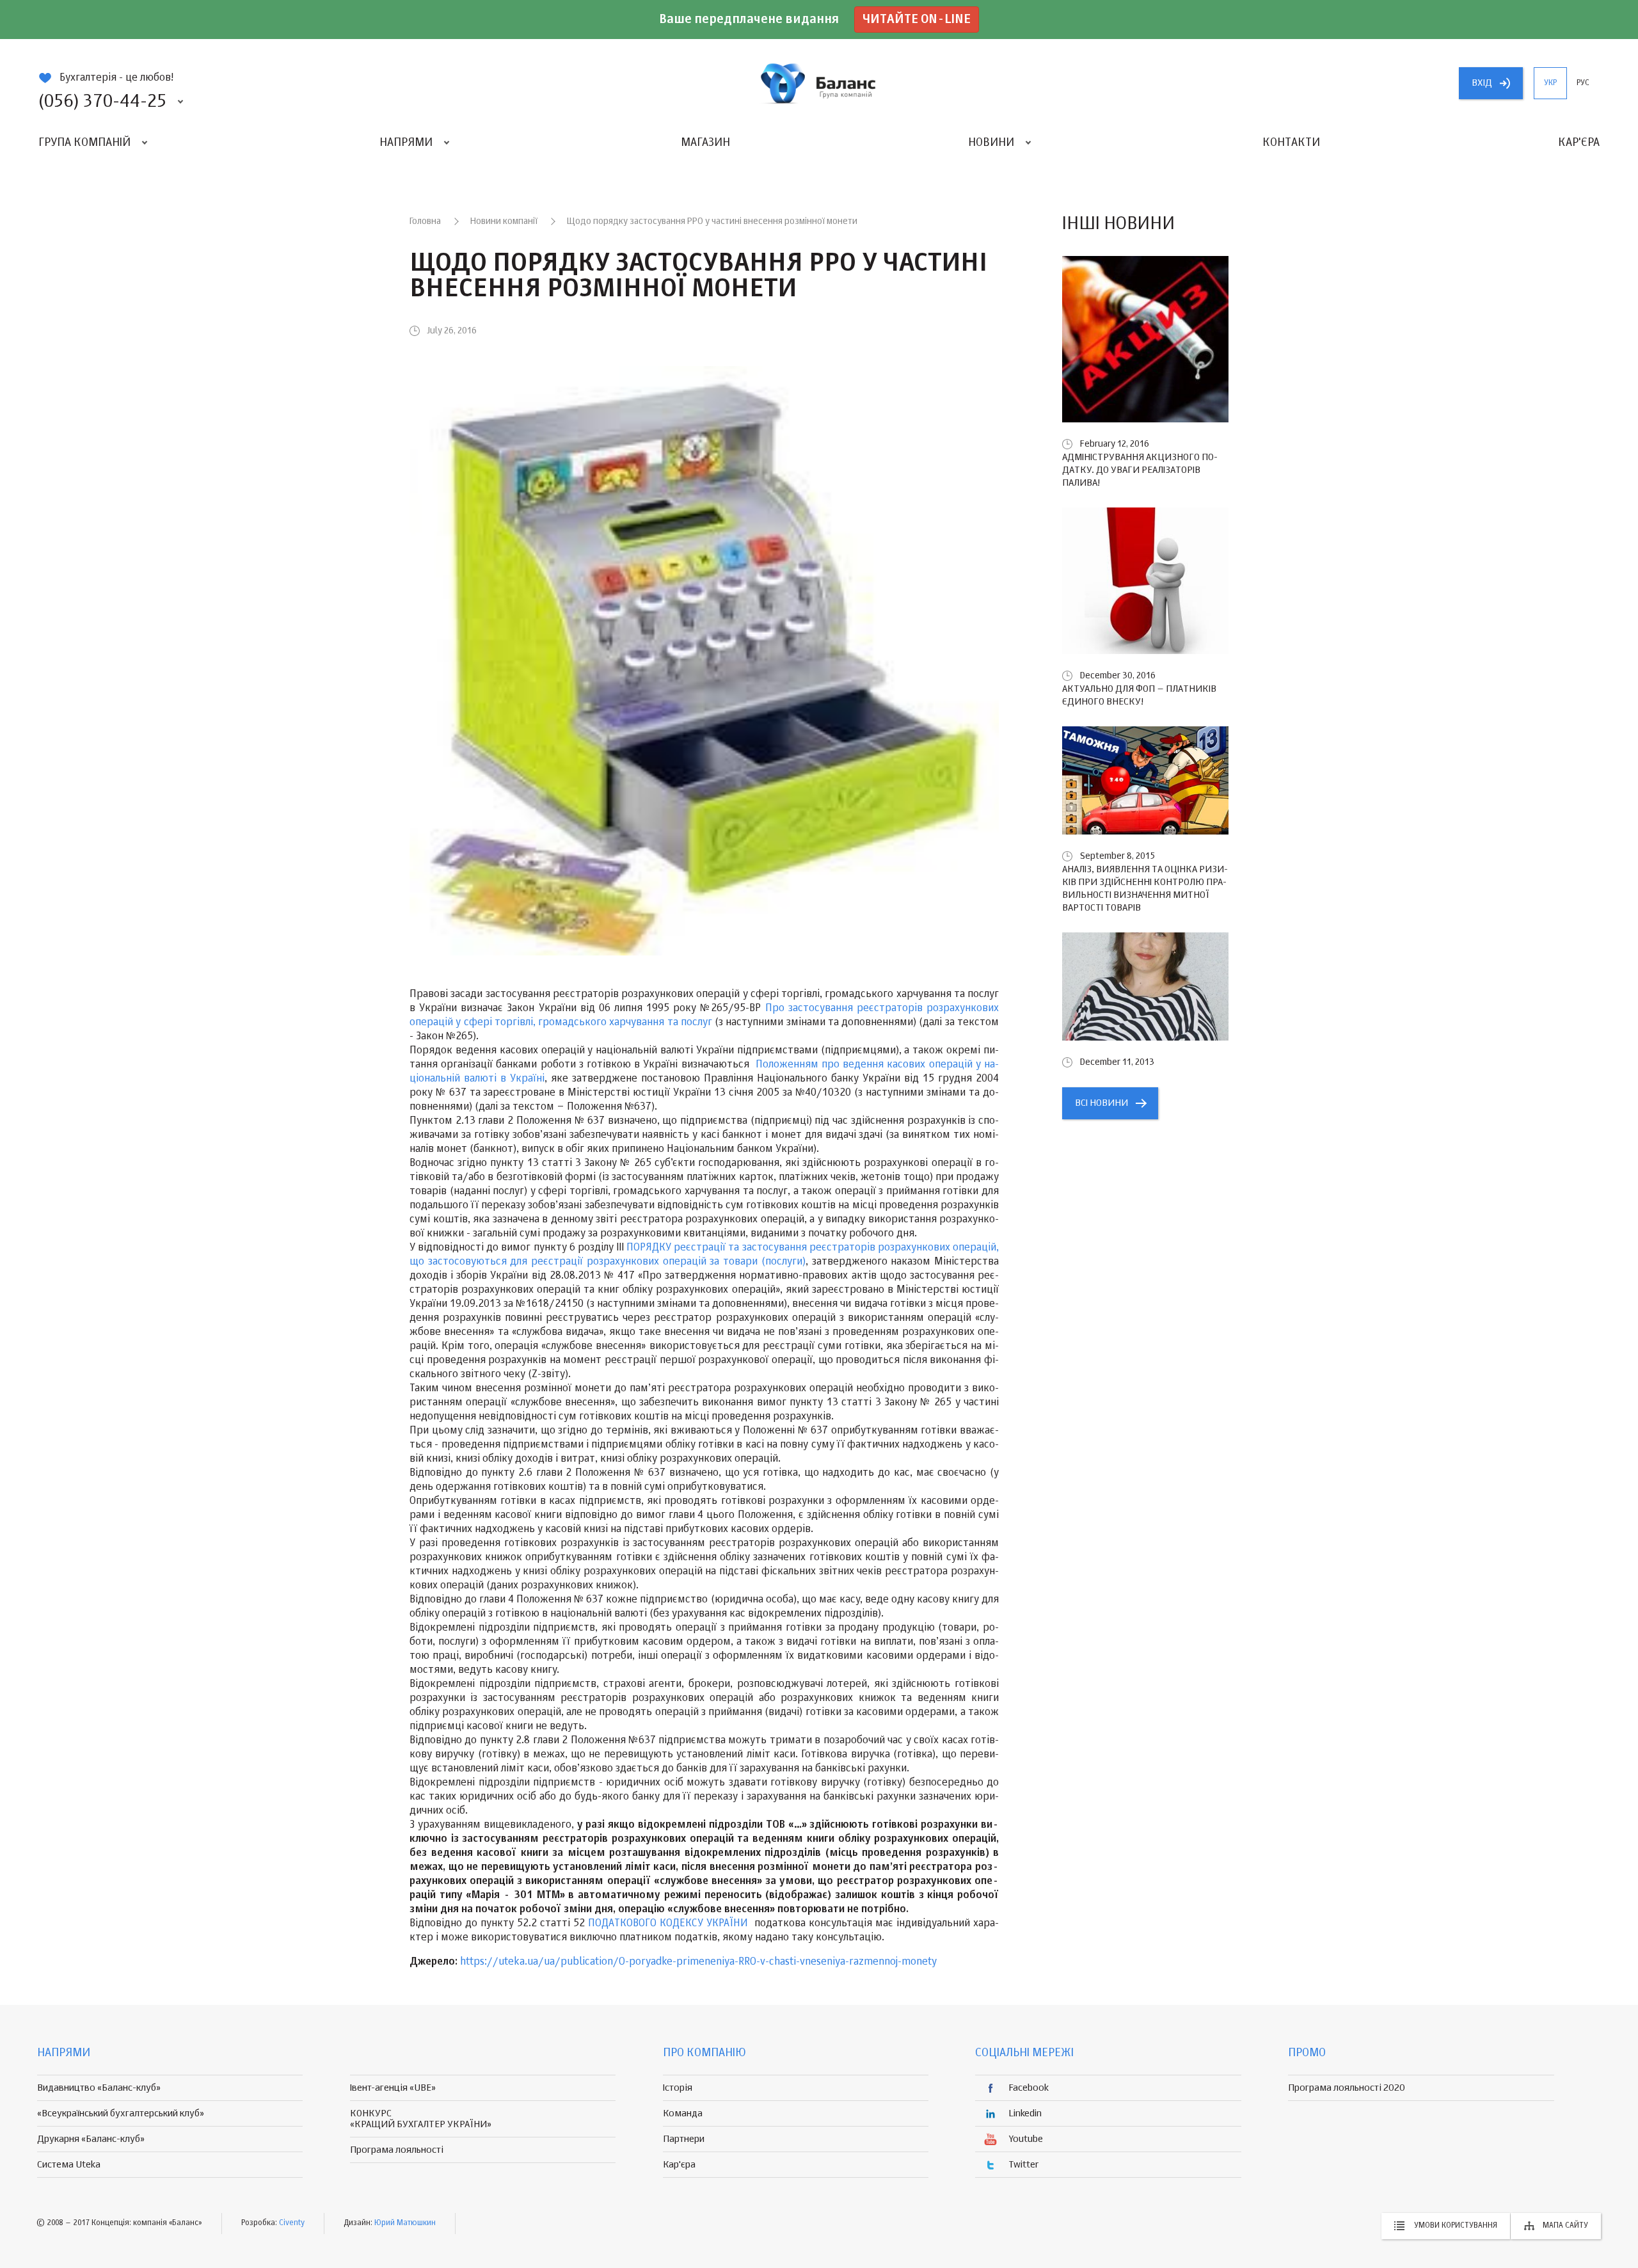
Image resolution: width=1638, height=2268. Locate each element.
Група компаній (84, 143)
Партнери (684, 2139)
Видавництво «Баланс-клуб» (99, 2088)
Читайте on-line (917, 20)
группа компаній (819, 83)
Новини (991, 143)
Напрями (406, 143)
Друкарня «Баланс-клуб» (91, 2139)
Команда (683, 2113)
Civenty (292, 2223)
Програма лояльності (397, 2150)
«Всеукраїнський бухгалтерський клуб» (121, 2113)
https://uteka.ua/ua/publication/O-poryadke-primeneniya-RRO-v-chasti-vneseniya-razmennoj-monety (698, 1962)
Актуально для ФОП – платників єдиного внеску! (1139, 695)
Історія (678, 2088)
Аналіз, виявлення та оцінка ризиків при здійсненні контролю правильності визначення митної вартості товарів (1145, 889)
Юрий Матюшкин (405, 2223)
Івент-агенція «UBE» (393, 2088)
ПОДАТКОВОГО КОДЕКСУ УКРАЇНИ (668, 1924)
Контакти (1291, 143)
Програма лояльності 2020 (1347, 2088)
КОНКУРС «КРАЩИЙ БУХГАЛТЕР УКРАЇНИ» (421, 2119)
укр (1550, 83)
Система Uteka (69, 2165)
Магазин (705, 143)
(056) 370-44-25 (102, 102)
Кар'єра (1579, 143)
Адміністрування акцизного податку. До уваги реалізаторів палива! (1140, 470)
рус (1583, 83)
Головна (425, 221)
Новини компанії (504, 221)
